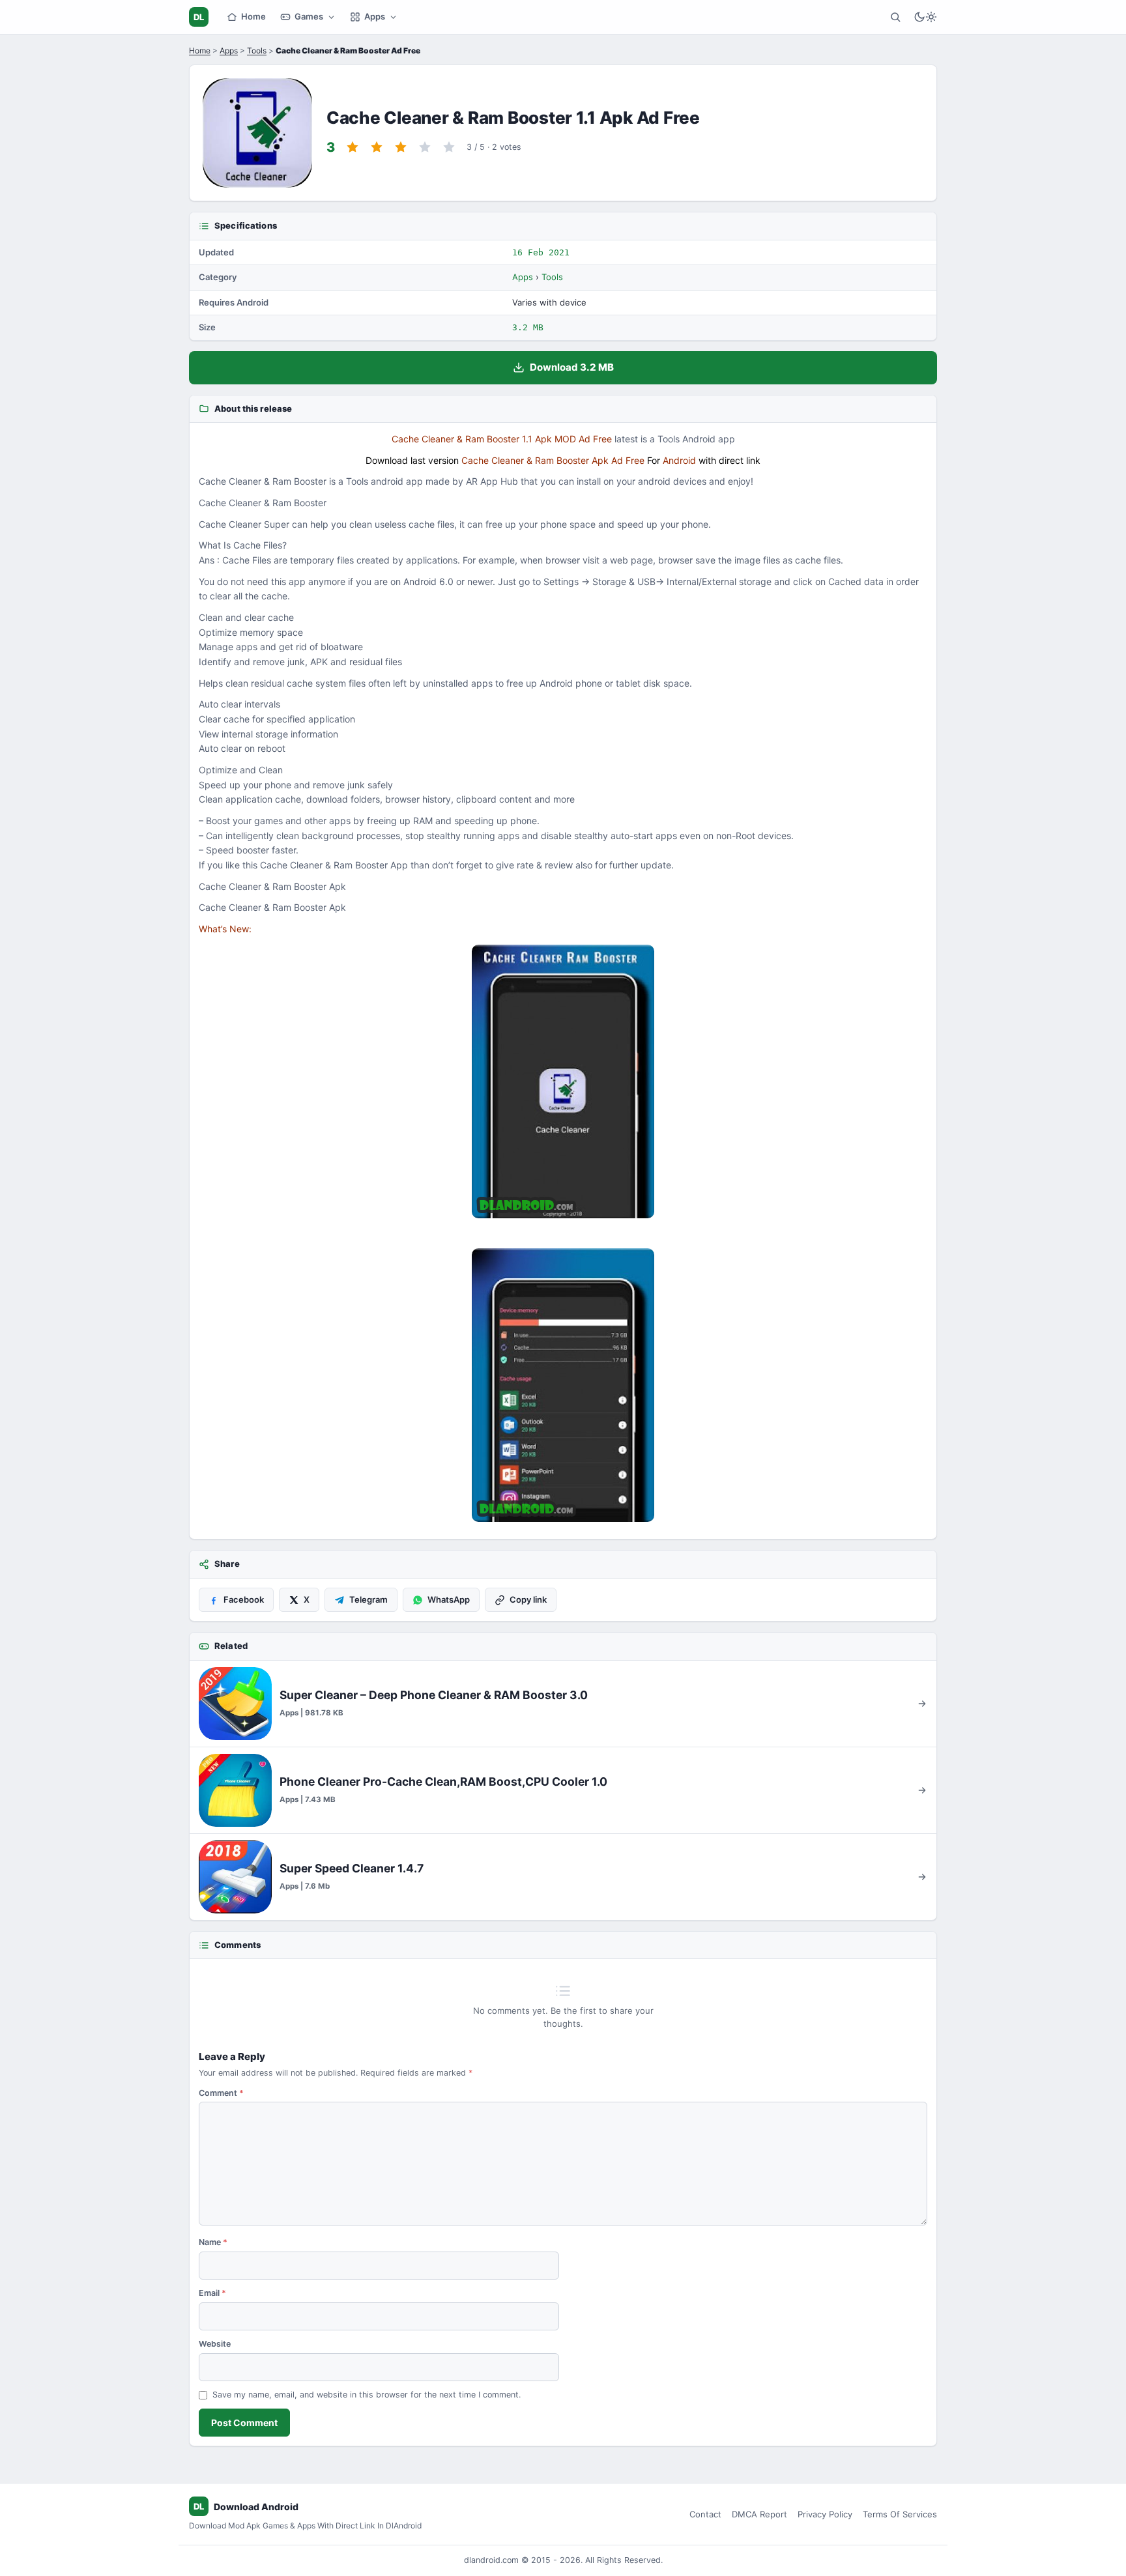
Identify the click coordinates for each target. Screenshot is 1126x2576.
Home (253, 16)
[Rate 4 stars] (425, 147)
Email (212, 2293)
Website (215, 2344)
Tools (257, 50)
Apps (375, 16)
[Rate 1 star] (353, 147)
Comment (221, 2093)
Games (309, 16)
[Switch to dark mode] (925, 17)
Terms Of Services (900, 2514)
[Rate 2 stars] (377, 147)
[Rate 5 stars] (449, 147)
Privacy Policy (825, 2514)
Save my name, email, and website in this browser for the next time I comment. (367, 2395)
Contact (705, 2514)
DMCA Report (759, 2514)
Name (213, 2242)
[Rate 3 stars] (401, 147)
